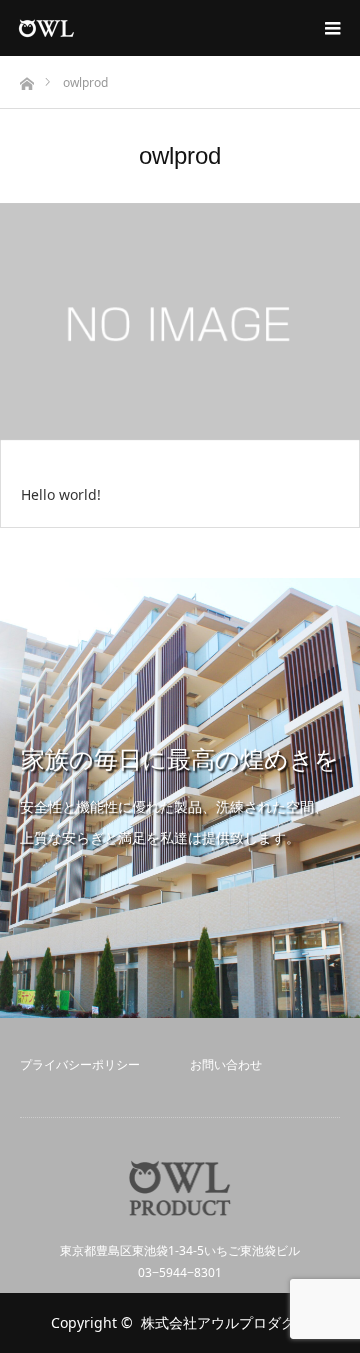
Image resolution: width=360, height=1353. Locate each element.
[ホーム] (26, 78)
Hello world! (61, 494)
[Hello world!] (180, 322)
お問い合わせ (226, 1064)
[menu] (332, 28)
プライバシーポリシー (80, 1064)
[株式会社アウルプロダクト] (75, 28)
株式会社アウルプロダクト (225, 1322)
